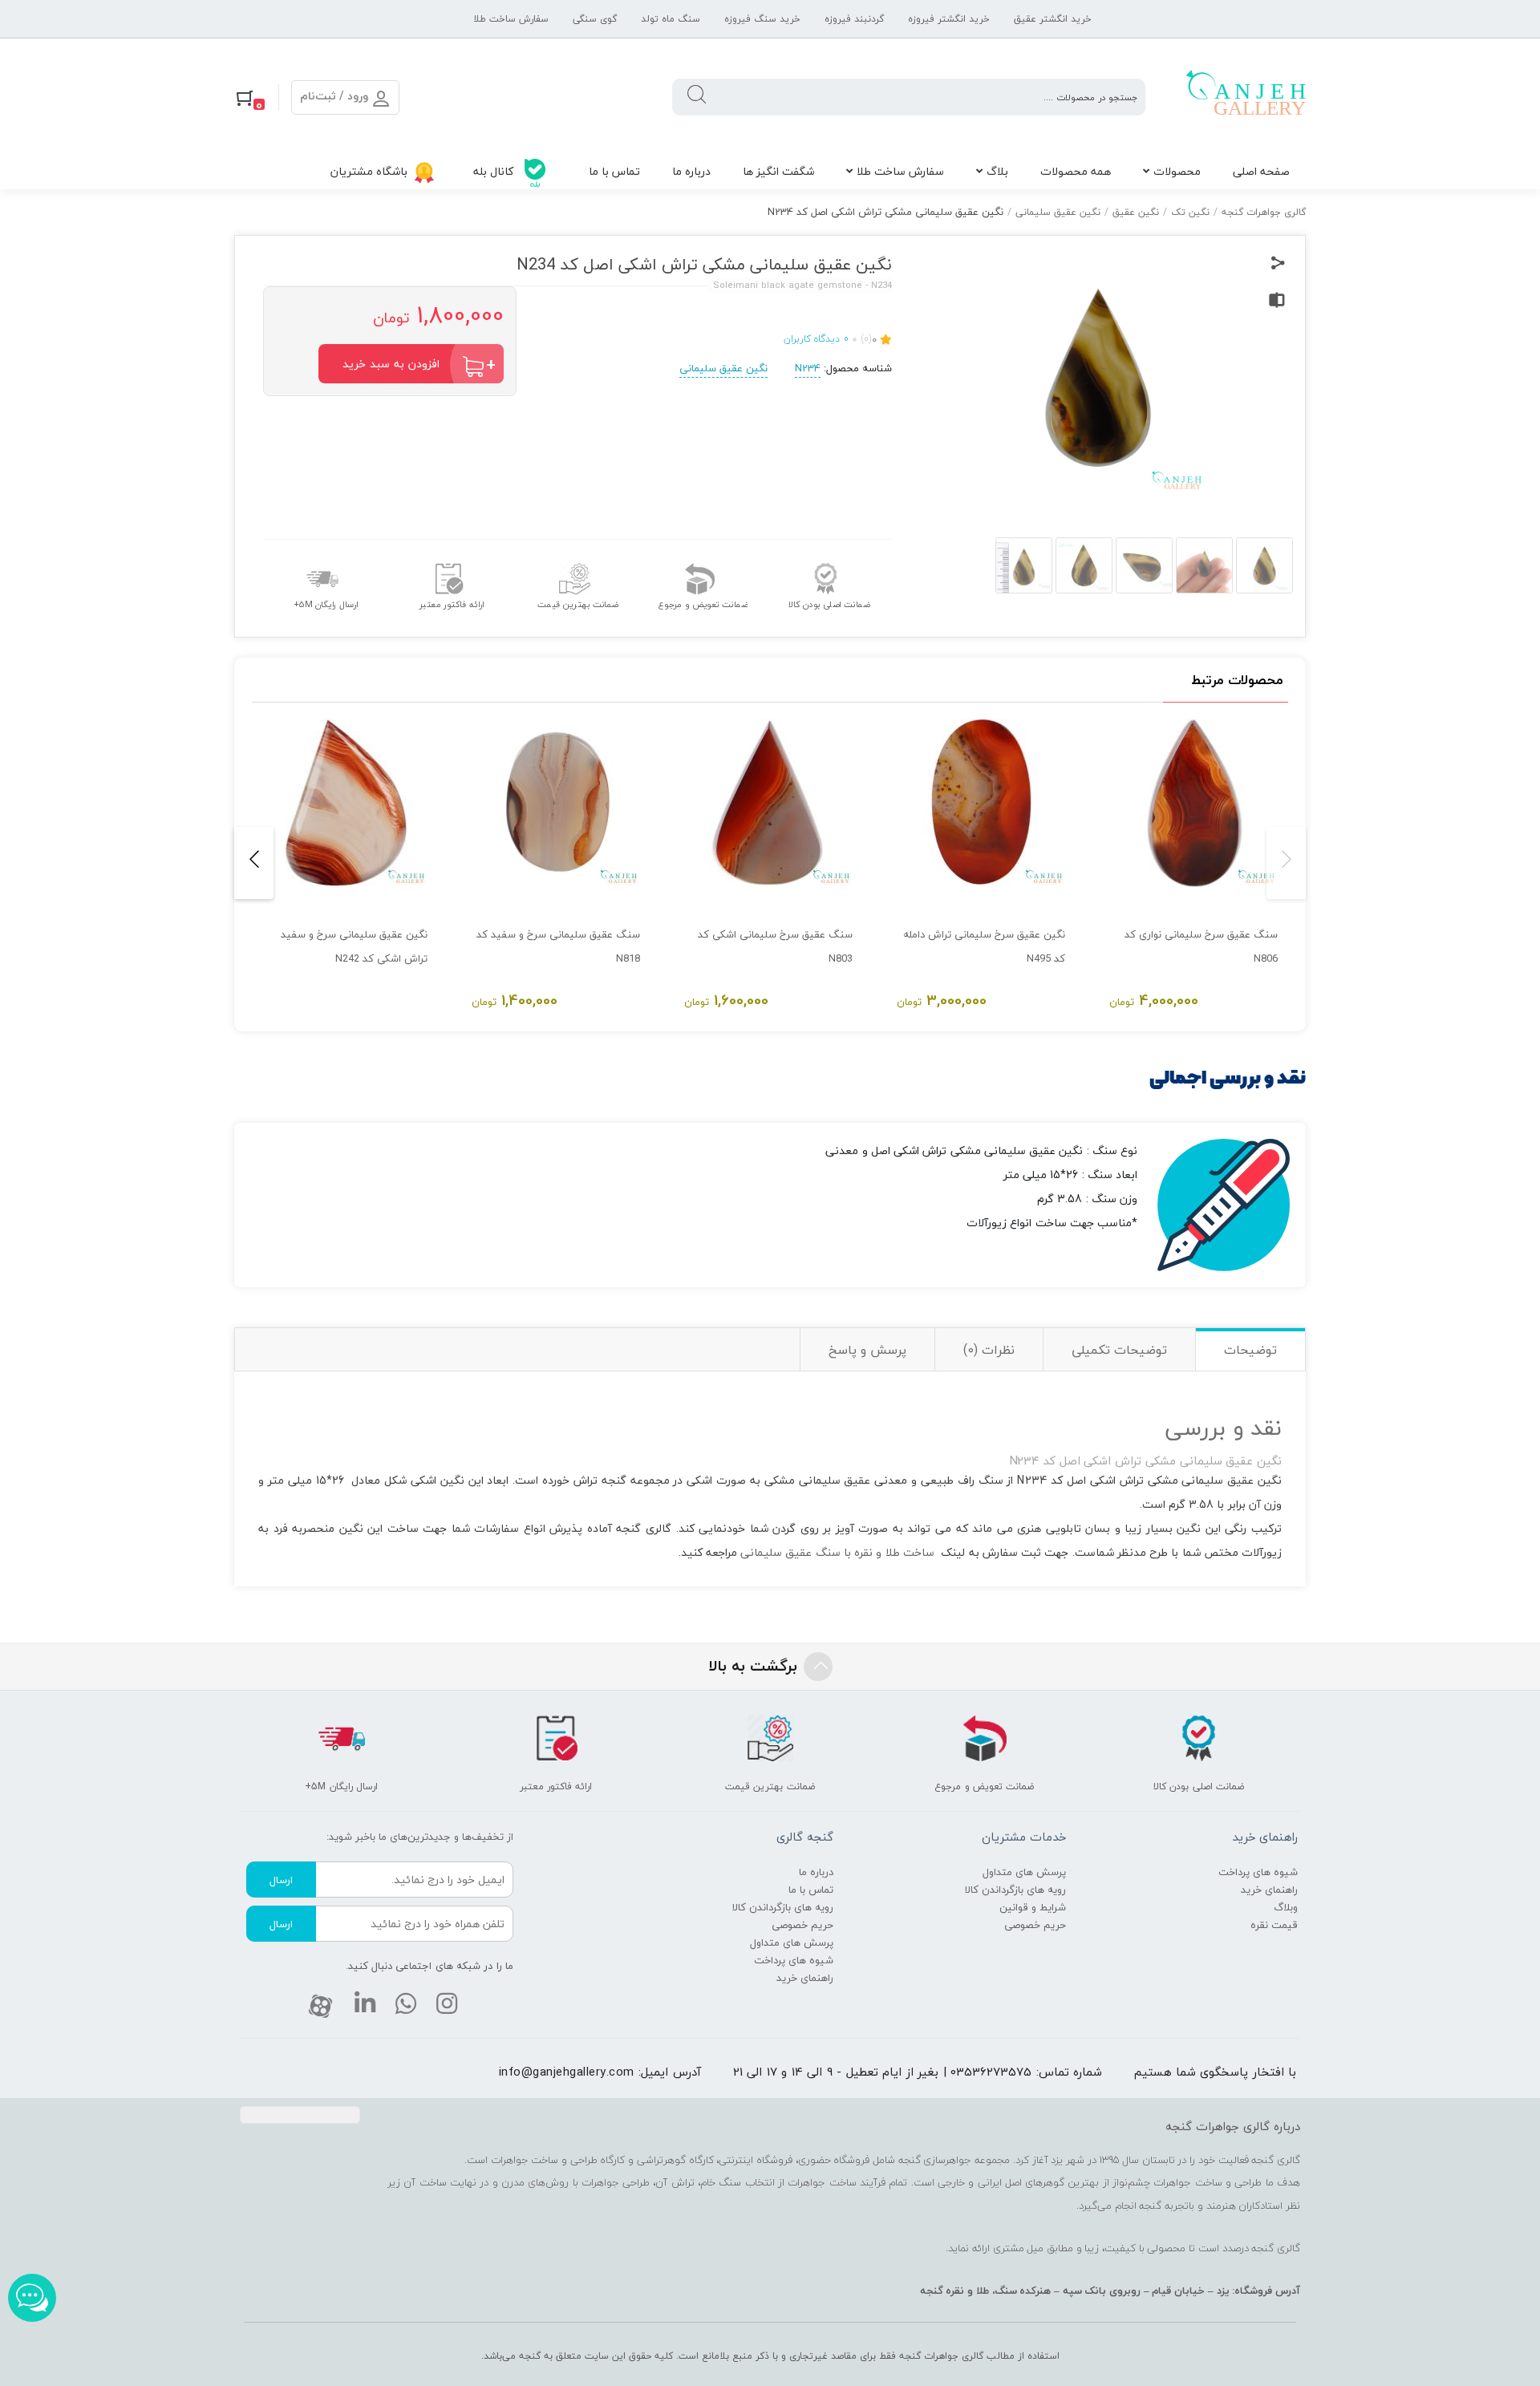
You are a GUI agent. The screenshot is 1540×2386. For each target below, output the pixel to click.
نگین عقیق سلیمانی (1058, 212)
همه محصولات (1076, 171)
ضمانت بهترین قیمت (577, 604)
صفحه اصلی (1261, 171)
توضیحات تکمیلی (1119, 1350)
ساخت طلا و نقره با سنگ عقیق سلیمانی (837, 1552)
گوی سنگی (595, 19)
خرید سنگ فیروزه (762, 19)
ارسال (281, 1880)
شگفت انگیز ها (778, 171)
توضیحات (1250, 1350)
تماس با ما (614, 171)
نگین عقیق (1136, 212)
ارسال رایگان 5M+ (326, 604)
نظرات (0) (989, 1350)
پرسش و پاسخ (867, 1350)
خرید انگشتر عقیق (1053, 19)
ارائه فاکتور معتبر (452, 604)
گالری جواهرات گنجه (1264, 212)
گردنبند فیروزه (854, 19)
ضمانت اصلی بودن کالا (829, 604)
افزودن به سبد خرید (391, 364)
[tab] (1250, 1349)
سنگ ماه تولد (671, 19)
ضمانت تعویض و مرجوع (703, 604)
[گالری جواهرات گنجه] (1246, 97)
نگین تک (1190, 212)
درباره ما (691, 171)
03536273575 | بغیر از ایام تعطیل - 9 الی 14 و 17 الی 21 (883, 2072)
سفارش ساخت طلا (511, 19)
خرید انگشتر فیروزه (949, 19)
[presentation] (1286, 863)
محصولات (1177, 171)
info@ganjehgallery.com (567, 2072)
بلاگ (997, 171)
